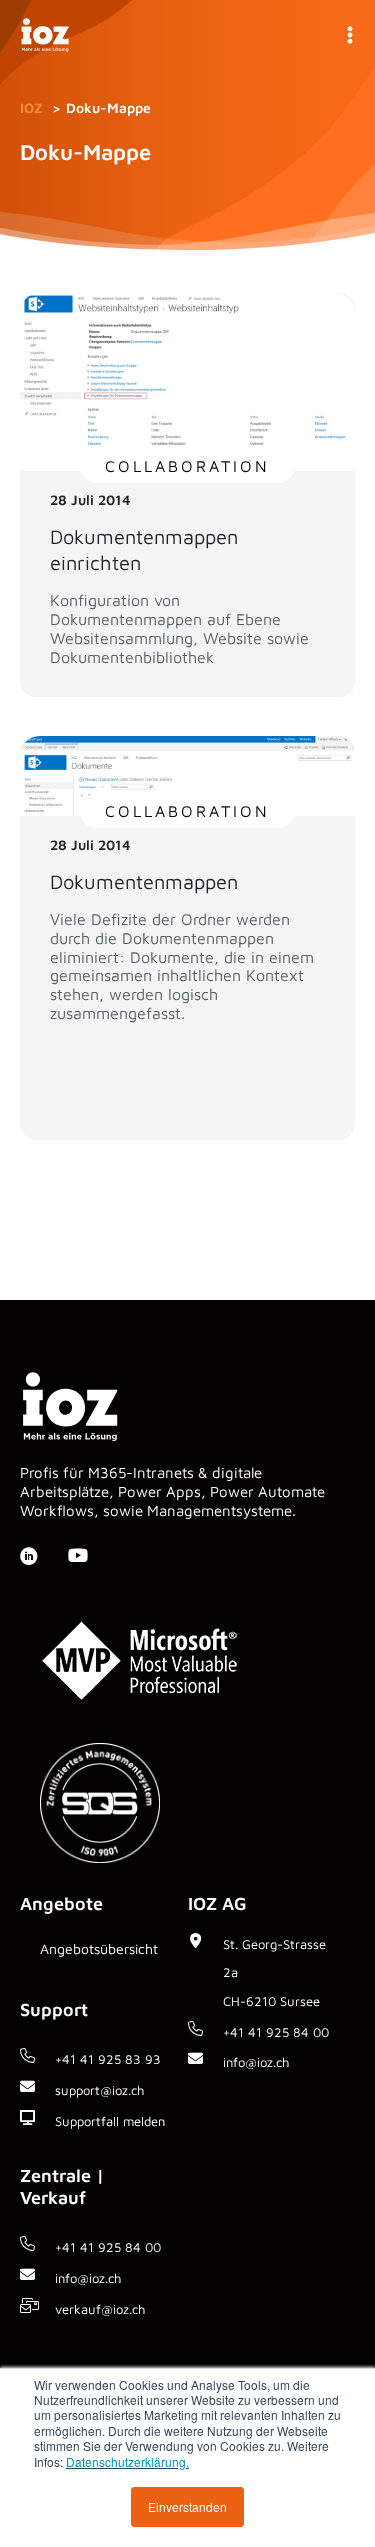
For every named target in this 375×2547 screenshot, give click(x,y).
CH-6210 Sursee (271, 2001)
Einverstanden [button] (187, 2506)
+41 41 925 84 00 (276, 2032)
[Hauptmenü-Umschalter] (349, 35)
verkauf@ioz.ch (100, 2309)
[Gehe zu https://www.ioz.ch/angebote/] (104, 1954)
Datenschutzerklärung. (127, 2461)
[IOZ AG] (45, 35)
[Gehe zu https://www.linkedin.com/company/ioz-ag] (29, 1558)
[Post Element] (187, 495)
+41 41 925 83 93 (108, 2059)
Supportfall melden (110, 2121)
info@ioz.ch (88, 2278)
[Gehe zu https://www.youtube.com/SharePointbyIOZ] (77, 1557)
